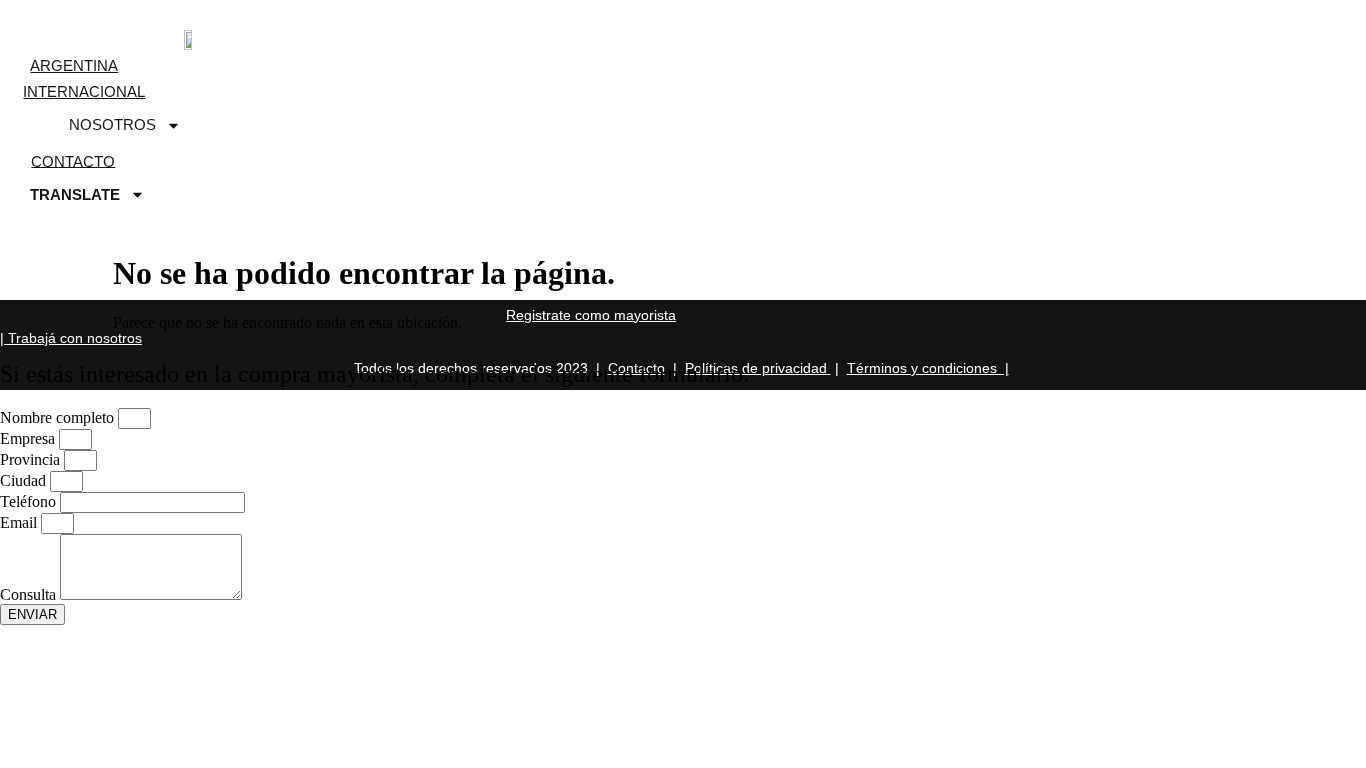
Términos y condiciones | (928, 368)
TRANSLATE (75, 194)
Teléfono (30, 501)
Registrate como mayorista (591, 315)
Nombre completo (59, 417)
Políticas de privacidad (758, 368)
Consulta (30, 594)
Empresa (29, 438)
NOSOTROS (112, 124)
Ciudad (25, 480)
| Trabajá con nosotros (71, 338)
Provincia (32, 459)
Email (20, 522)
